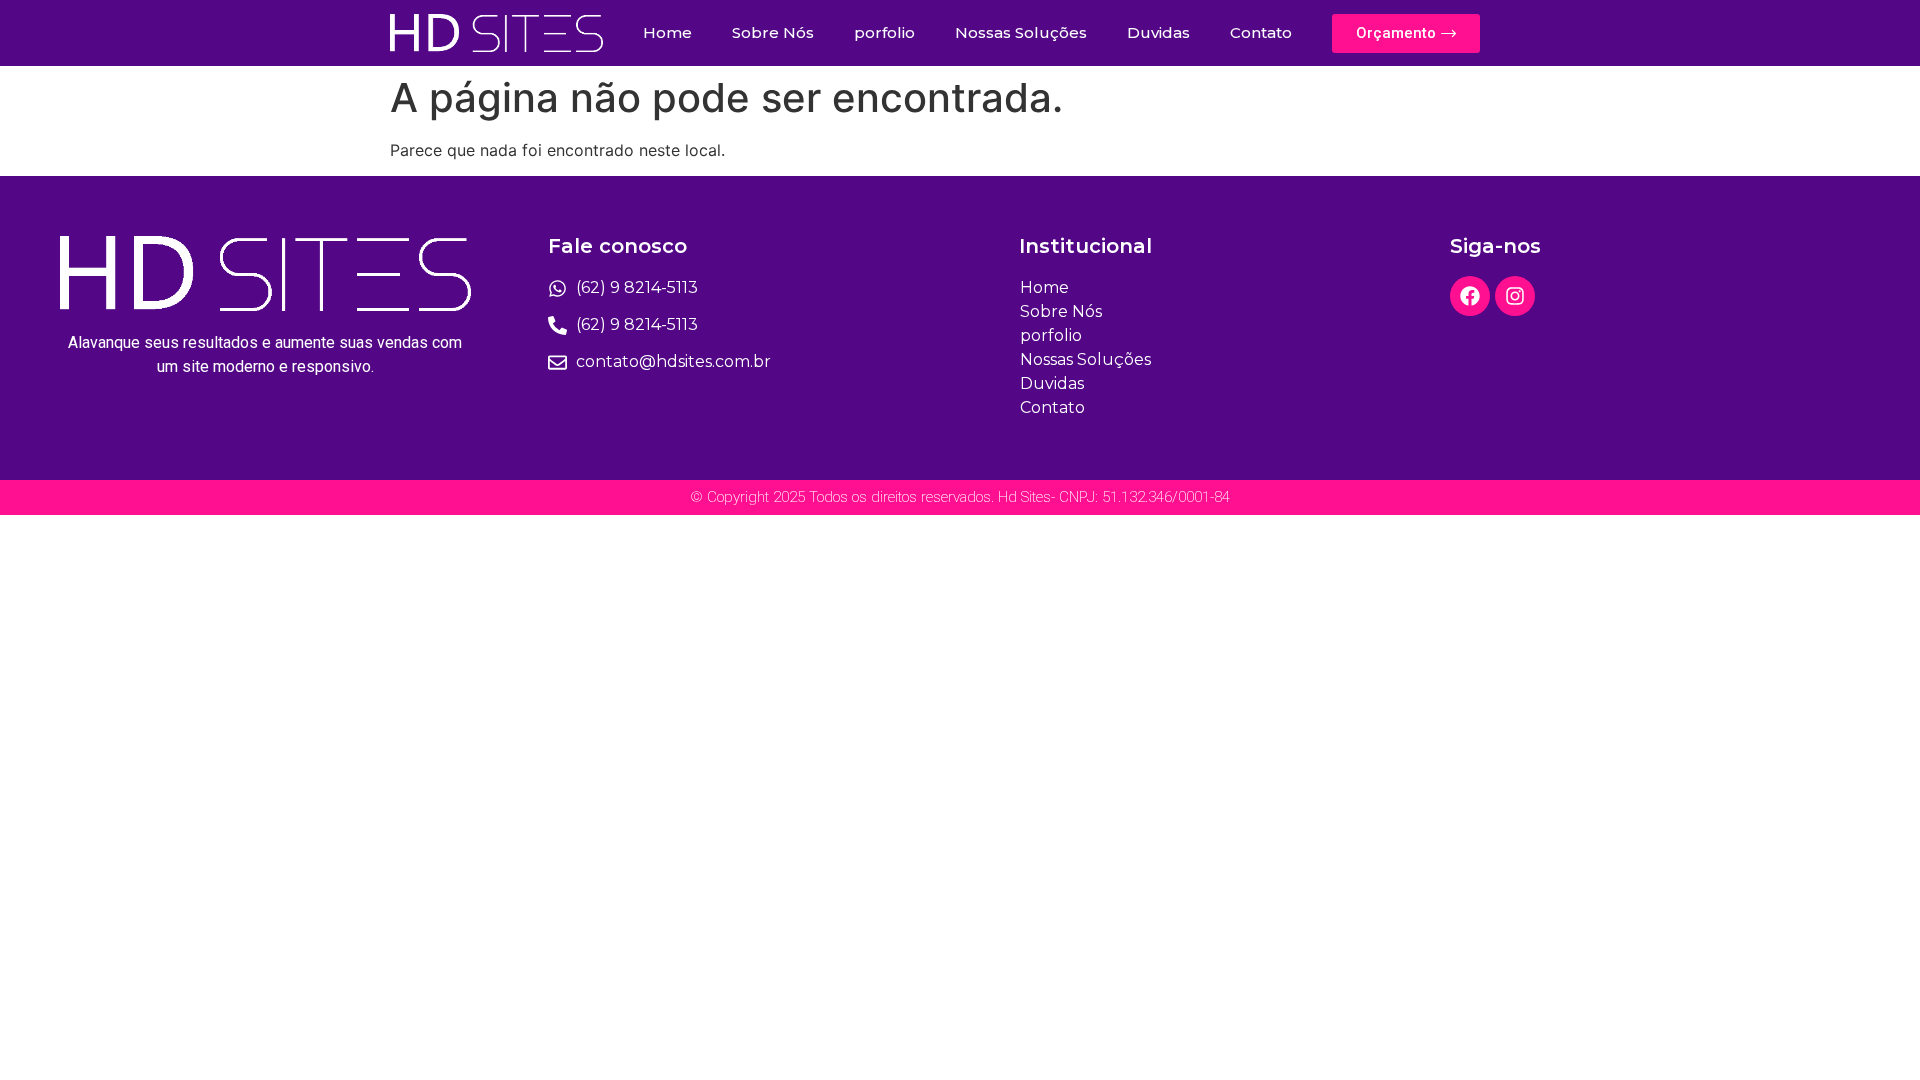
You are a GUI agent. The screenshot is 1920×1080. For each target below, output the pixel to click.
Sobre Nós (773, 32)
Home (667, 32)
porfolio (884, 32)
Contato (1261, 32)
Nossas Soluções (1021, 32)
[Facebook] (1470, 296)
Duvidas (1158, 32)
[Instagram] (1515, 296)
